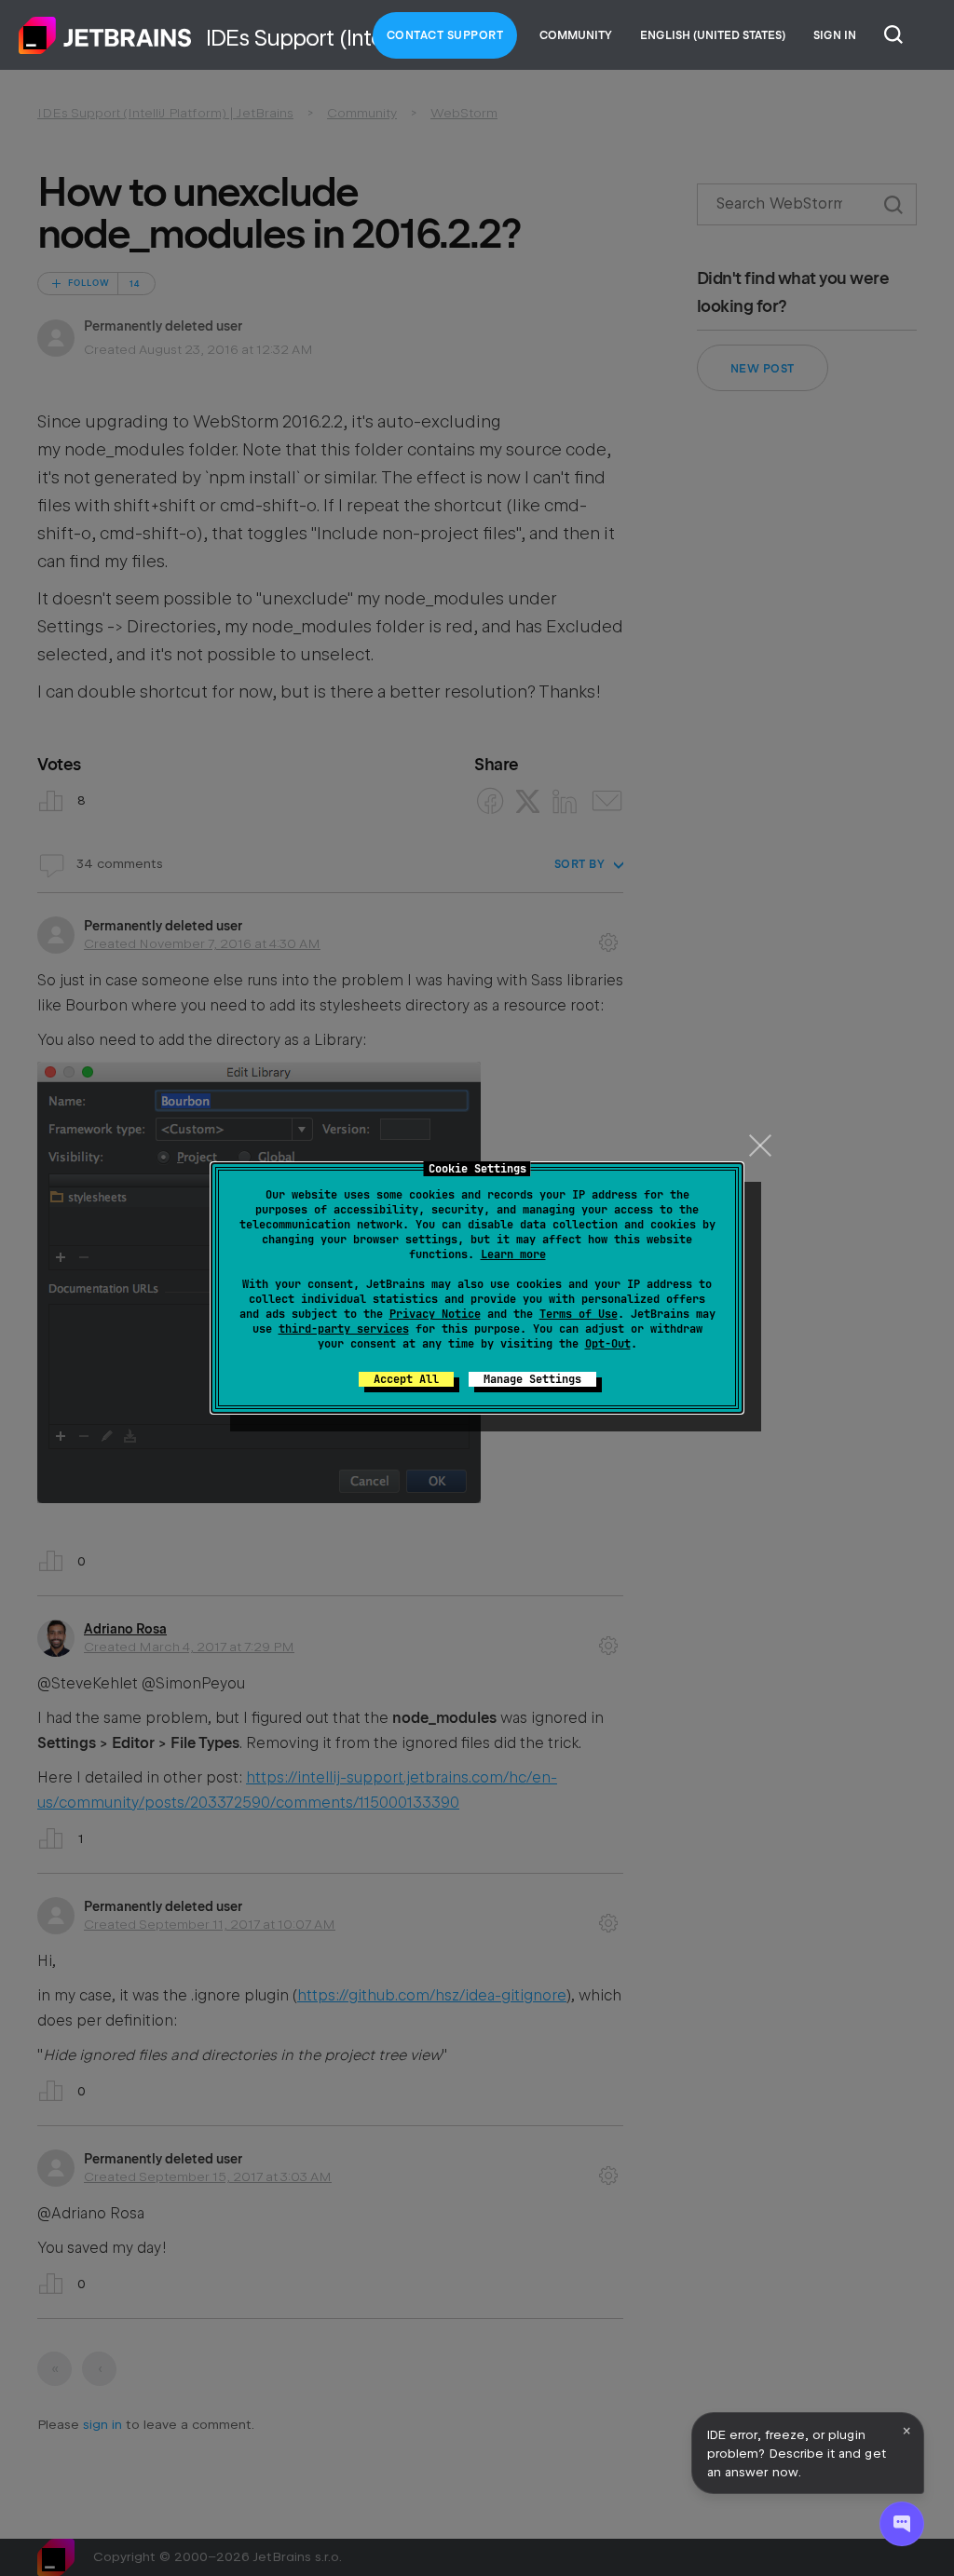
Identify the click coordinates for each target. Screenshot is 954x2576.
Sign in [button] (835, 35)
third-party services (344, 1329)
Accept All (406, 1379)
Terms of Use (579, 1314)
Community (576, 35)
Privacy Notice (435, 1314)
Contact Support (445, 35)
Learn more (513, 1254)
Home (105, 35)
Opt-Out (608, 1344)
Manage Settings (532, 1379)
